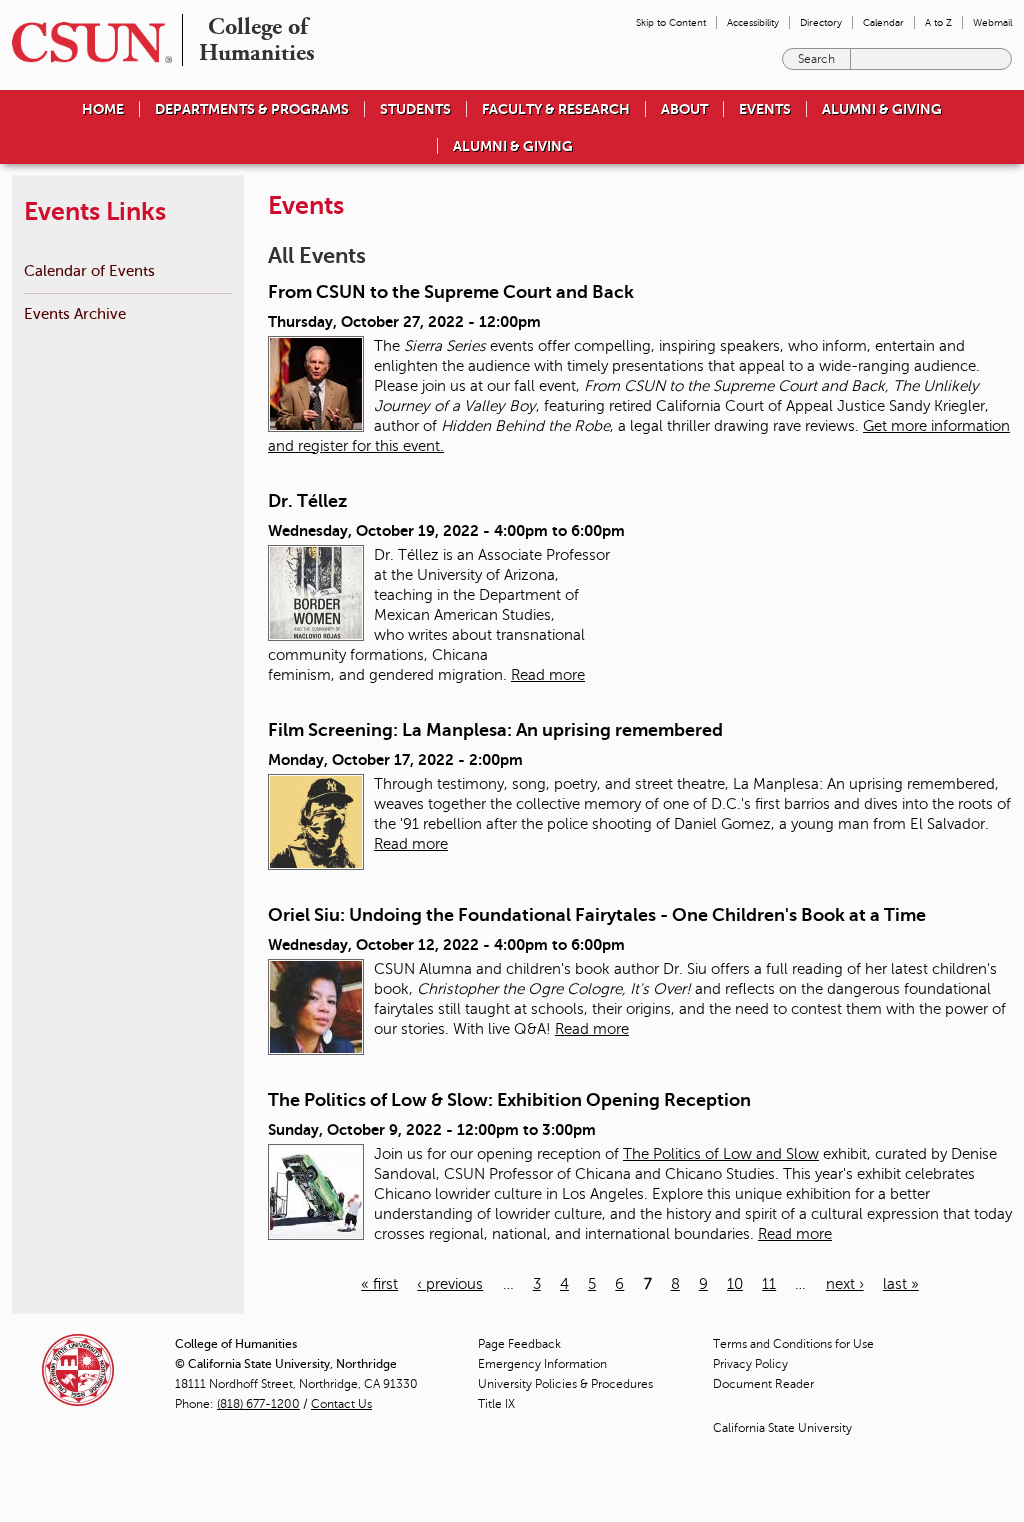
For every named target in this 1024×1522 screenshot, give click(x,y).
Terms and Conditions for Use (793, 1344)
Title (496, 1404)
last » (901, 1284)
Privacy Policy (750, 1364)
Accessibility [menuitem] (753, 22)
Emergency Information (542, 1364)
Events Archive (75, 313)
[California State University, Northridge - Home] (86, 42)
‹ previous (450, 1284)
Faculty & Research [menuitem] (556, 109)
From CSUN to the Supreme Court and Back (451, 292)
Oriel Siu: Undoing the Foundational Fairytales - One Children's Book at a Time (597, 915)
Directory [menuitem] (821, 22)
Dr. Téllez (307, 501)
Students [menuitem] (415, 109)
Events (765, 109)
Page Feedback (519, 1344)
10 (735, 1284)
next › (845, 1284)
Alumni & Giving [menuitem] (882, 109)
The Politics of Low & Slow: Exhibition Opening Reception (509, 1100)
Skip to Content (671, 22)
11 (769, 1284)
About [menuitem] (684, 109)
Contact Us (341, 1404)
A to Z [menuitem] (938, 22)
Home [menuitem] (103, 109)
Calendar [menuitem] (883, 22)
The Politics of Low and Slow (721, 1154)
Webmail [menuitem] (992, 22)
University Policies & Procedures (565, 1384)
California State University (782, 1428)
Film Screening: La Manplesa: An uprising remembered (495, 730)
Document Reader (763, 1384)
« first (379, 1284)
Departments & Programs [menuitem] (252, 109)
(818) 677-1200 (258, 1404)
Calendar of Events (89, 270)
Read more (548, 675)
